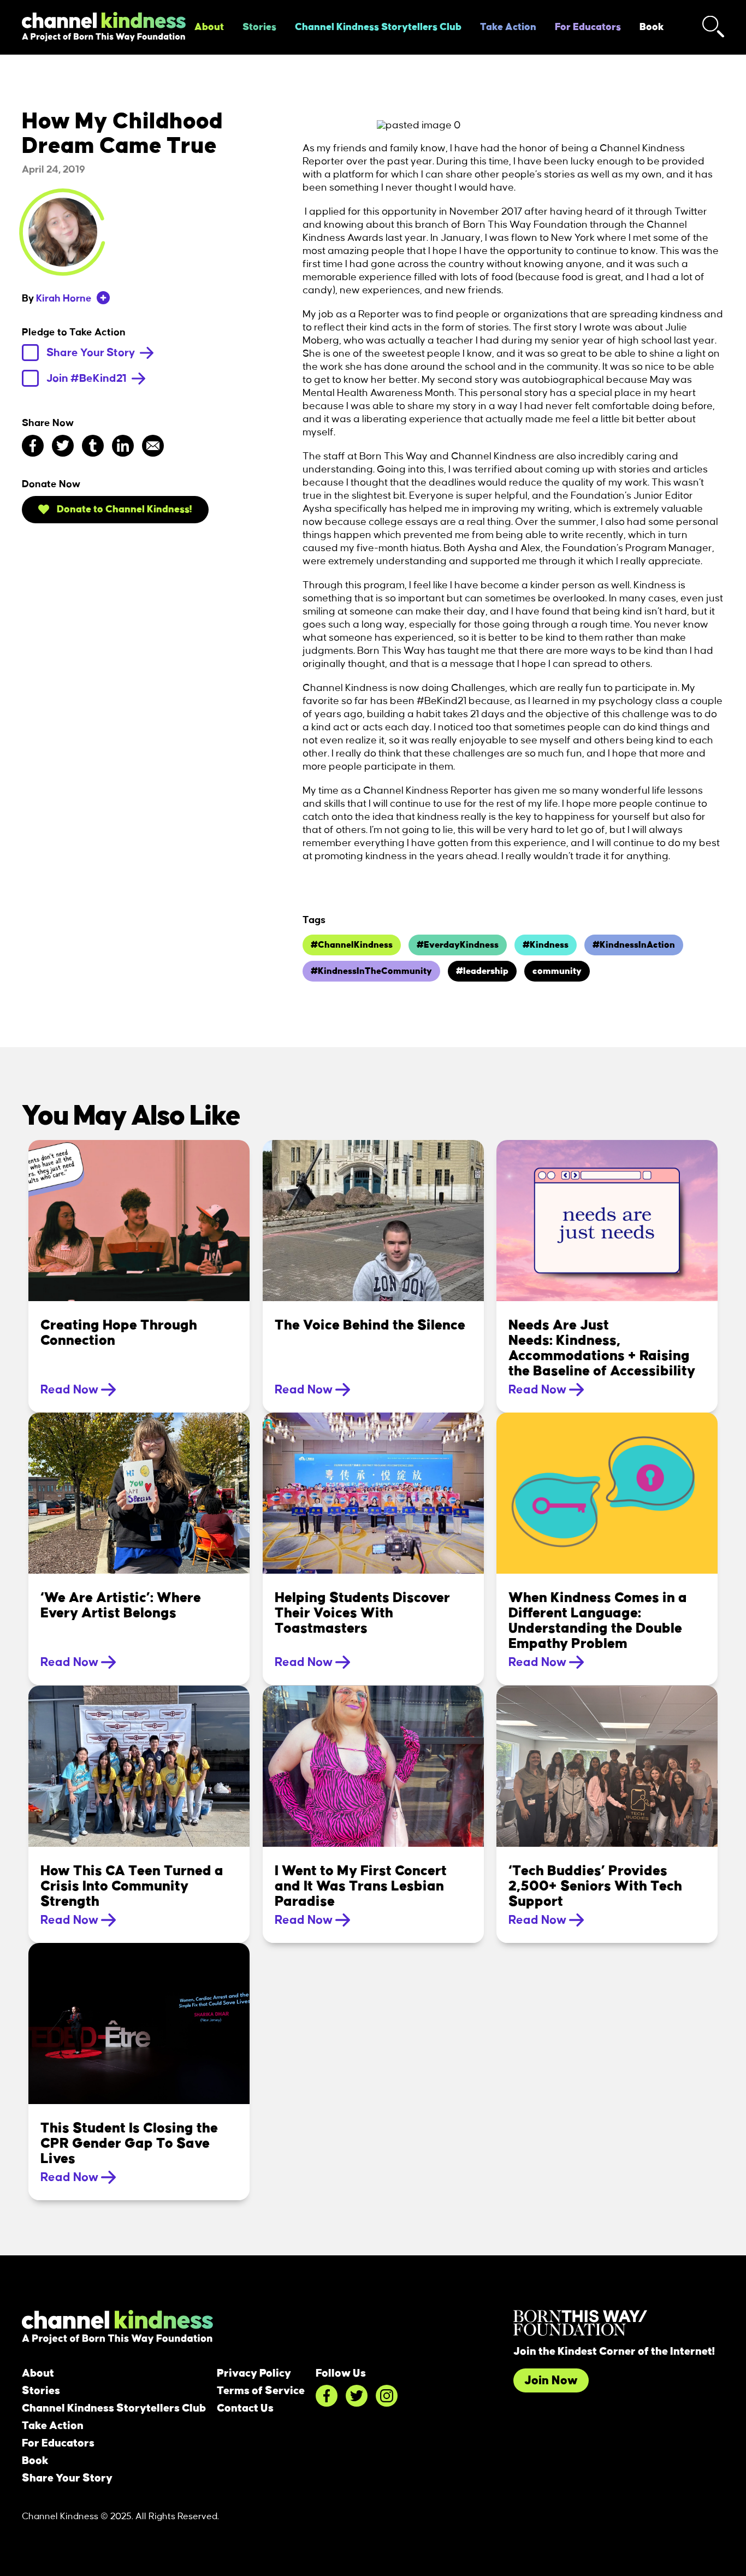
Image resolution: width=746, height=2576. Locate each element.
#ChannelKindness (352, 945)
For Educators (588, 27)
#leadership (482, 971)
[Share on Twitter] (63, 446)
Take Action (508, 27)
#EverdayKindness (458, 945)
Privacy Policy (254, 2373)
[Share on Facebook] (33, 446)
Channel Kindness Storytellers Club (378, 27)
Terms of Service (261, 2391)
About (209, 27)
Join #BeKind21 (88, 379)
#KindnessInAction (634, 945)
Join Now (551, 2380)
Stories (259, 27)
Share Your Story (92, 353)
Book (652, 27)
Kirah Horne (64, 299)
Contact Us (245, 2408)
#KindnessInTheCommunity (371, 971)
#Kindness (546, 945)
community (557, 971)
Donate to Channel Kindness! (123, 510)
